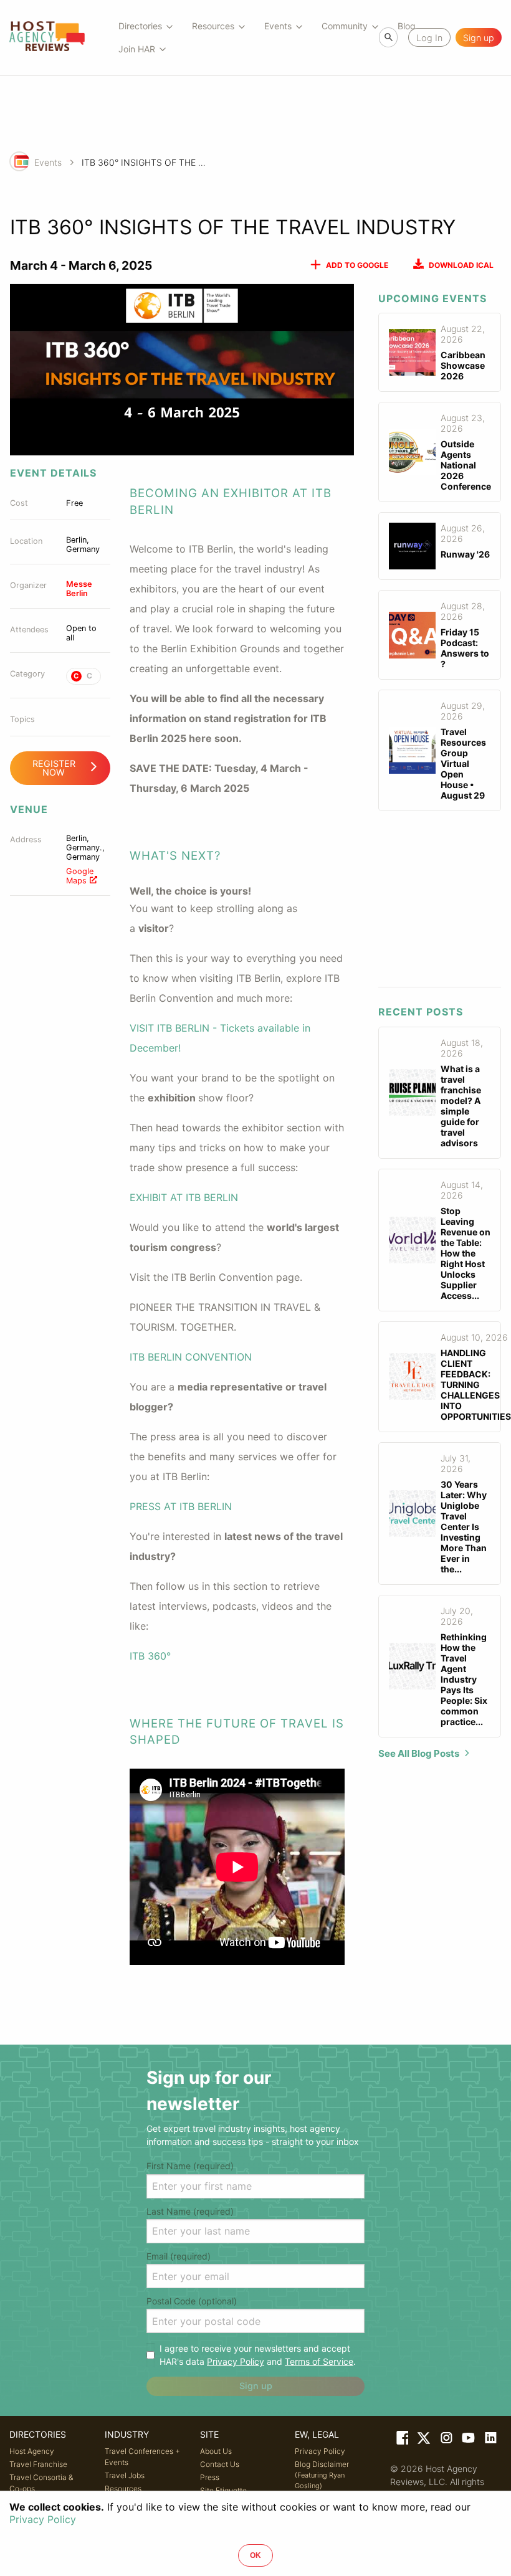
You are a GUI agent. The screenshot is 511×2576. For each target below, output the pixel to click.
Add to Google (357, 265)
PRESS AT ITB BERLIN (181, 1506)
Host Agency (32, 2451)
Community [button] (345, 26)
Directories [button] (140, 26)
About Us (216, 2451)
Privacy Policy (236, 2361)
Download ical (461, 265)
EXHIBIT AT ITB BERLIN (184, 1197)
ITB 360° (150, 1656)
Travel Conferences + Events (142, 2457)
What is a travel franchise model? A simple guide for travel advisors (461, 1106)
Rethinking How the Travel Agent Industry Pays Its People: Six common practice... (464, 1679)
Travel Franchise (38, 2464)
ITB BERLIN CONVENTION (191, 1357)
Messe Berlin (79, 589)
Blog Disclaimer (322, 2475)
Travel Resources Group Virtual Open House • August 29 (463, 763)
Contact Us (220, 2464)
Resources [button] (213, 26)
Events (48, 162)
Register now (54, 768)
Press (210, 2477)
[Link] (401, 2440)
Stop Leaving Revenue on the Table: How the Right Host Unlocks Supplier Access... (466, 1253)
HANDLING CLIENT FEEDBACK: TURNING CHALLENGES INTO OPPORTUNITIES (476, 1385)
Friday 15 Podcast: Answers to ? (465, 648)
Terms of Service (319, 2361)
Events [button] (278, 26)
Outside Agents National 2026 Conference (466, 465)
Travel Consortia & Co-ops (41, 2483)
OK (255, 2555)
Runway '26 (465, 554)
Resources (123, 2488)
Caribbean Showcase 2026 (463, 365)
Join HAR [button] (137, 49)
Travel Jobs (125, 2475)
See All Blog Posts (419, 1753)
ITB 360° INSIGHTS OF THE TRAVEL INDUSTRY (144, 162)
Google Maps (80, 876)
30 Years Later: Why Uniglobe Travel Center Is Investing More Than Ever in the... (464, 1527)
